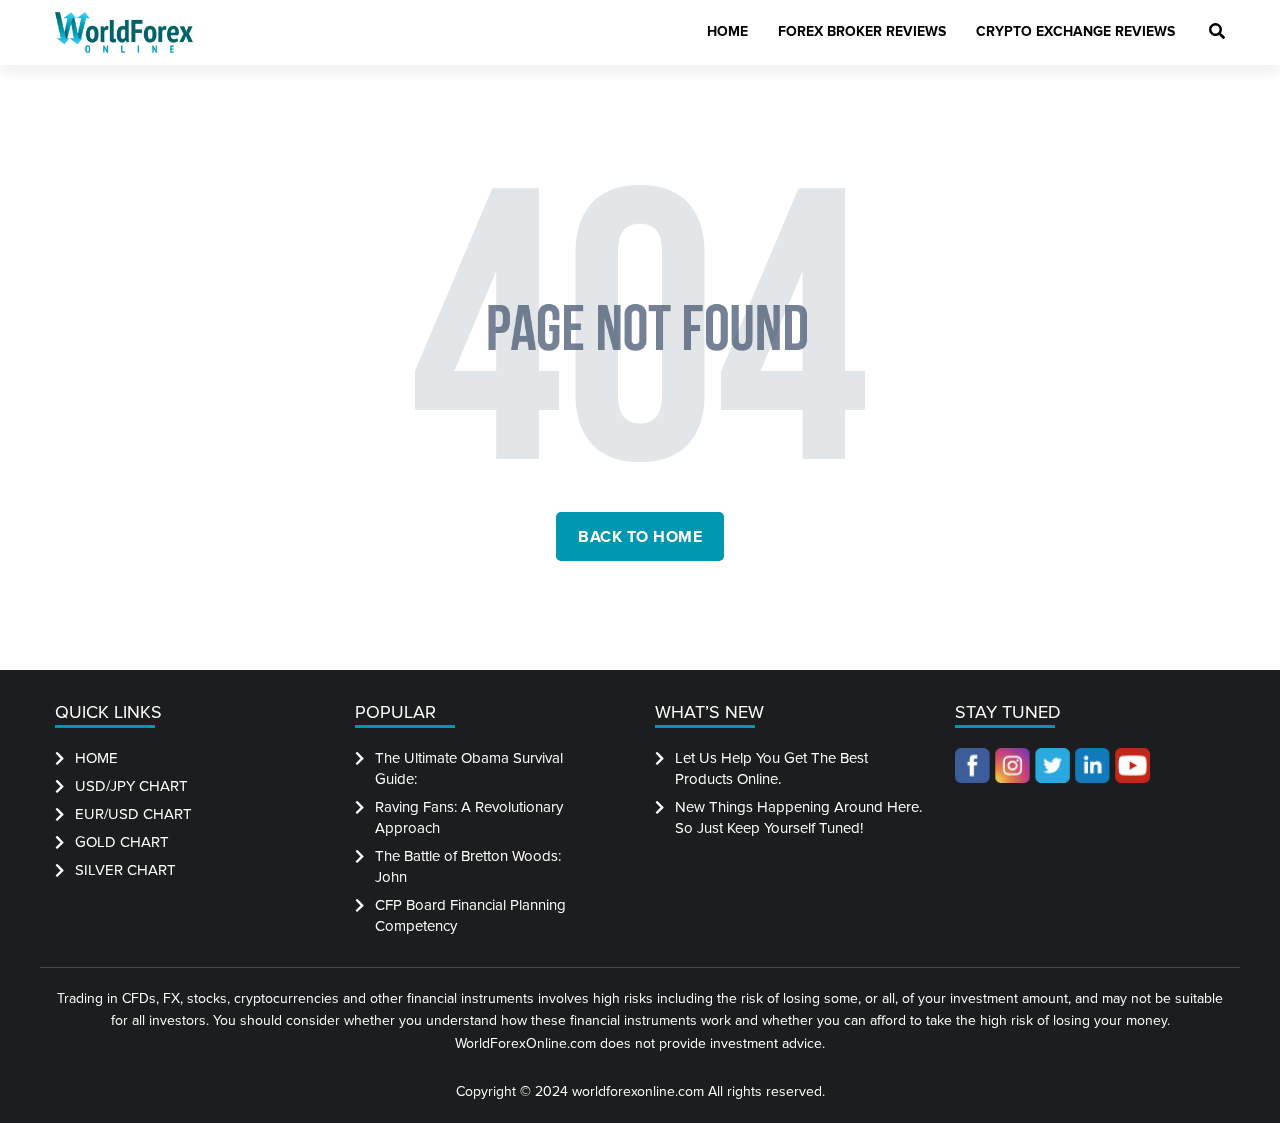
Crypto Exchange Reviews (1075, 31)
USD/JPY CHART (131, 786)
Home (727, 31)
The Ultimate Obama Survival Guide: (469, 768)
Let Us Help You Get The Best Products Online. (771, 768)
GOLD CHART (122, 842)
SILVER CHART (125, 870)
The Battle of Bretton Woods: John (468, 866)
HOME (96, 758)
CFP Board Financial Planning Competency (470, 915)
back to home (640, 537)
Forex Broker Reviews (862, 31)
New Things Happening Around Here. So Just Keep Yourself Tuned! (798, 817)
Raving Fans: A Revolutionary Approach (469, 817)
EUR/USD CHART (133, 814)
